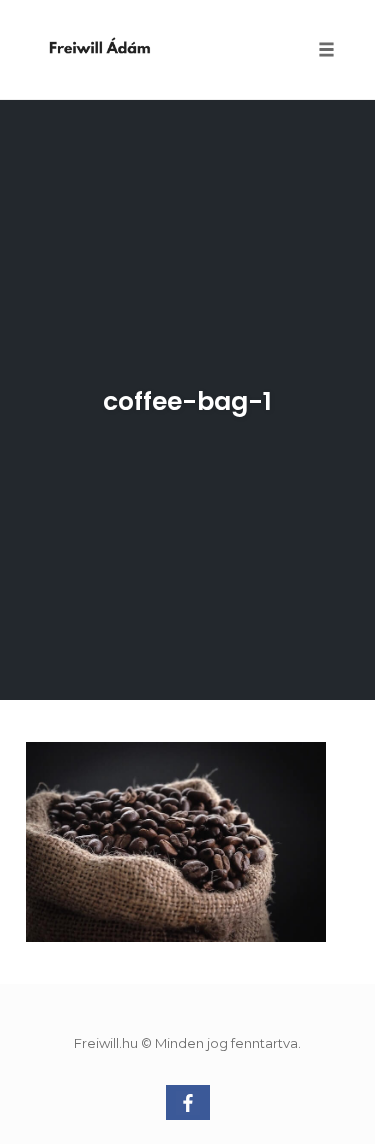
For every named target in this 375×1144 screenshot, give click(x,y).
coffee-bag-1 (187, 401)
